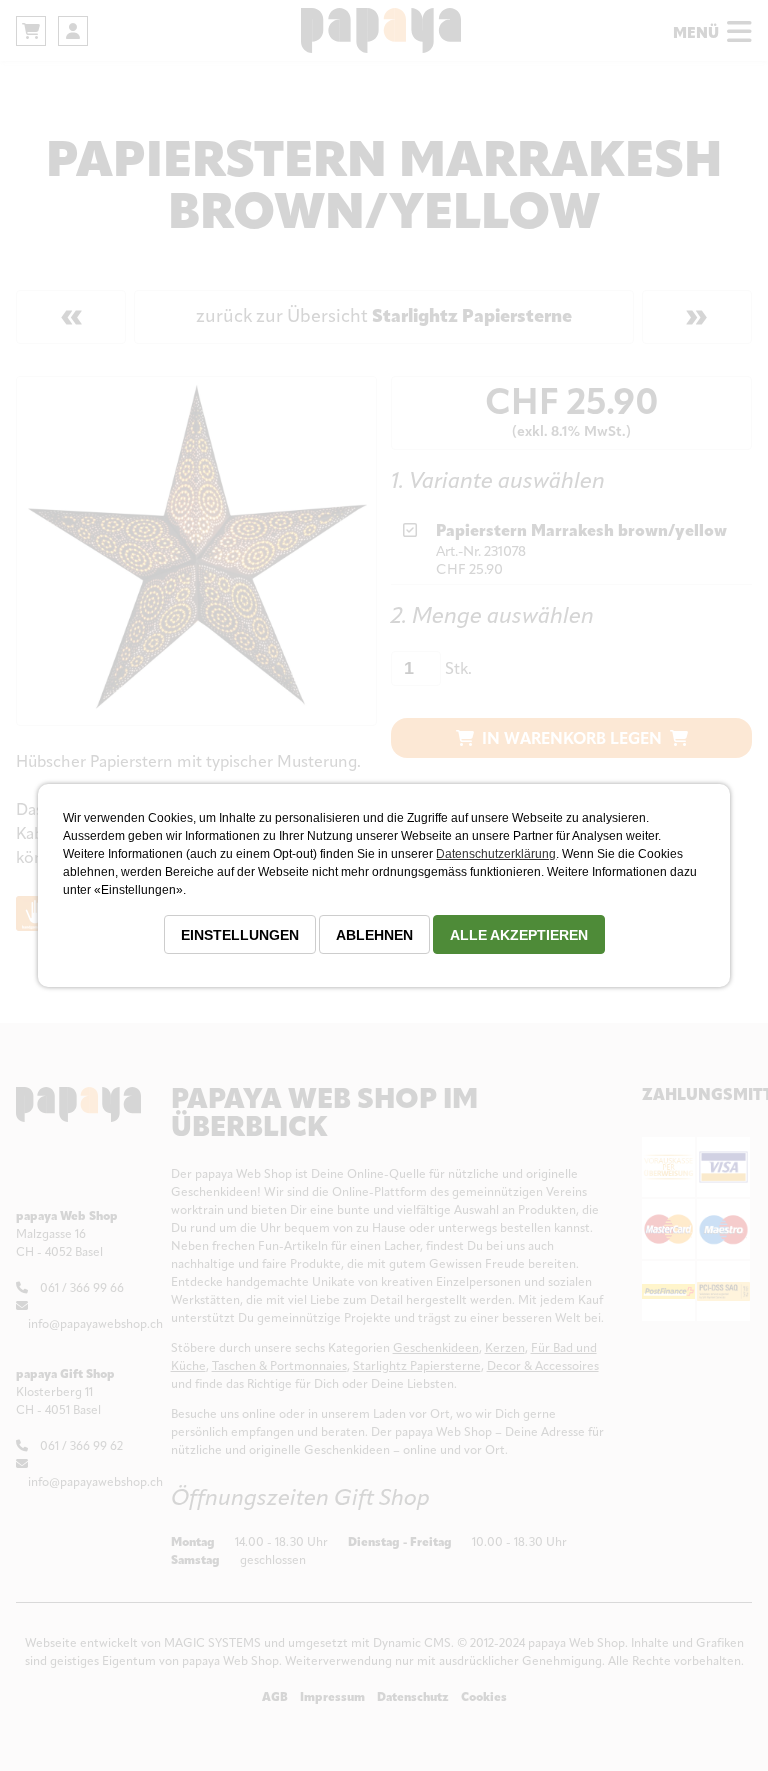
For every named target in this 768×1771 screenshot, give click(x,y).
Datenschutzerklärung (496, 854)
